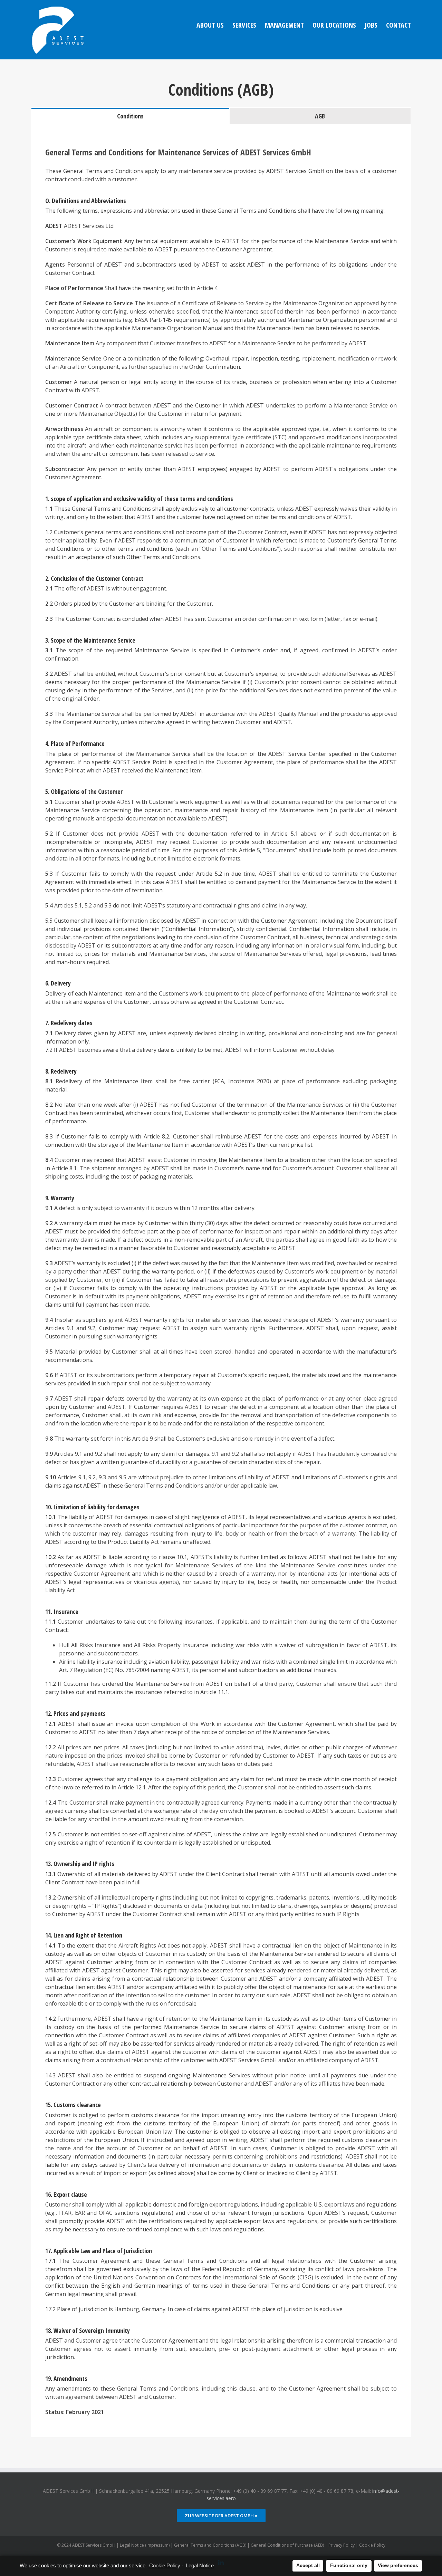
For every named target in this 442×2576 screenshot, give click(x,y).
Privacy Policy (342, 2545)
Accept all (308, 2565)
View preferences (398, 2565)
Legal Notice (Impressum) (145, 2545)
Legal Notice (200, 2565)
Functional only (349, 2565)
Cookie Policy (165, 2565)
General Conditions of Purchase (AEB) (287, 2545)
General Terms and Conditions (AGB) (210, 2545)
